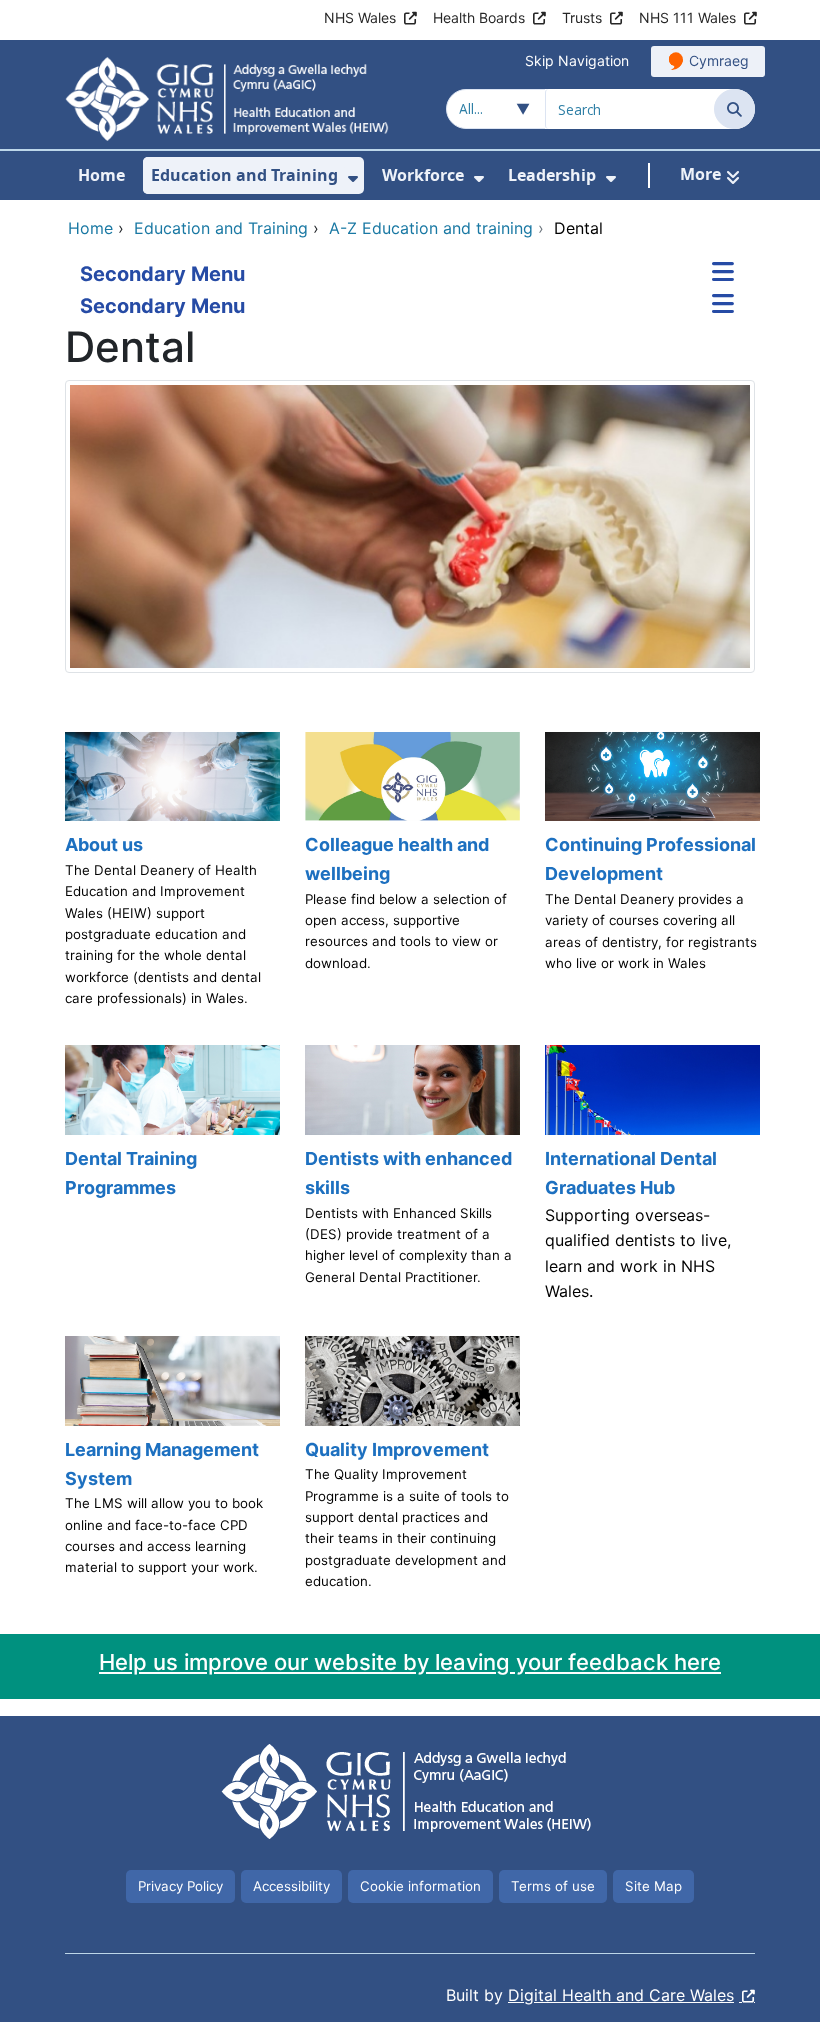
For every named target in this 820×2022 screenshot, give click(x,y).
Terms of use (553, 1886)
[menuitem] (353, 178)
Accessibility (291, 1886)
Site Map (653, 1886)
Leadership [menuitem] (552, 175)
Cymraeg (719, 60)
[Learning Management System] (170, 1472)
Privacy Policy (180, 1886)
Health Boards (479, 17)
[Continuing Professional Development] (650, 879)
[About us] (170, 879)
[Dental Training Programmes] (170, 1180)
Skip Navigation (577, 60)
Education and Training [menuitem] (244, 175)
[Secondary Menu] (723, 274)
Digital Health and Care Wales (621, 1995)
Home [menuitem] (101, 175)
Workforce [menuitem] (423, 175)
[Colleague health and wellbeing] (410, 879)
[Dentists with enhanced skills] (410, 1180)
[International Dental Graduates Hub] (650, 1180)
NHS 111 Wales (687, 17)
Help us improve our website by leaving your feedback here (410, 1662)
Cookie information (420, 1886)
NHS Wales (360, 17)
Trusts (582, 17)
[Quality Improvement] (410, 1472)
